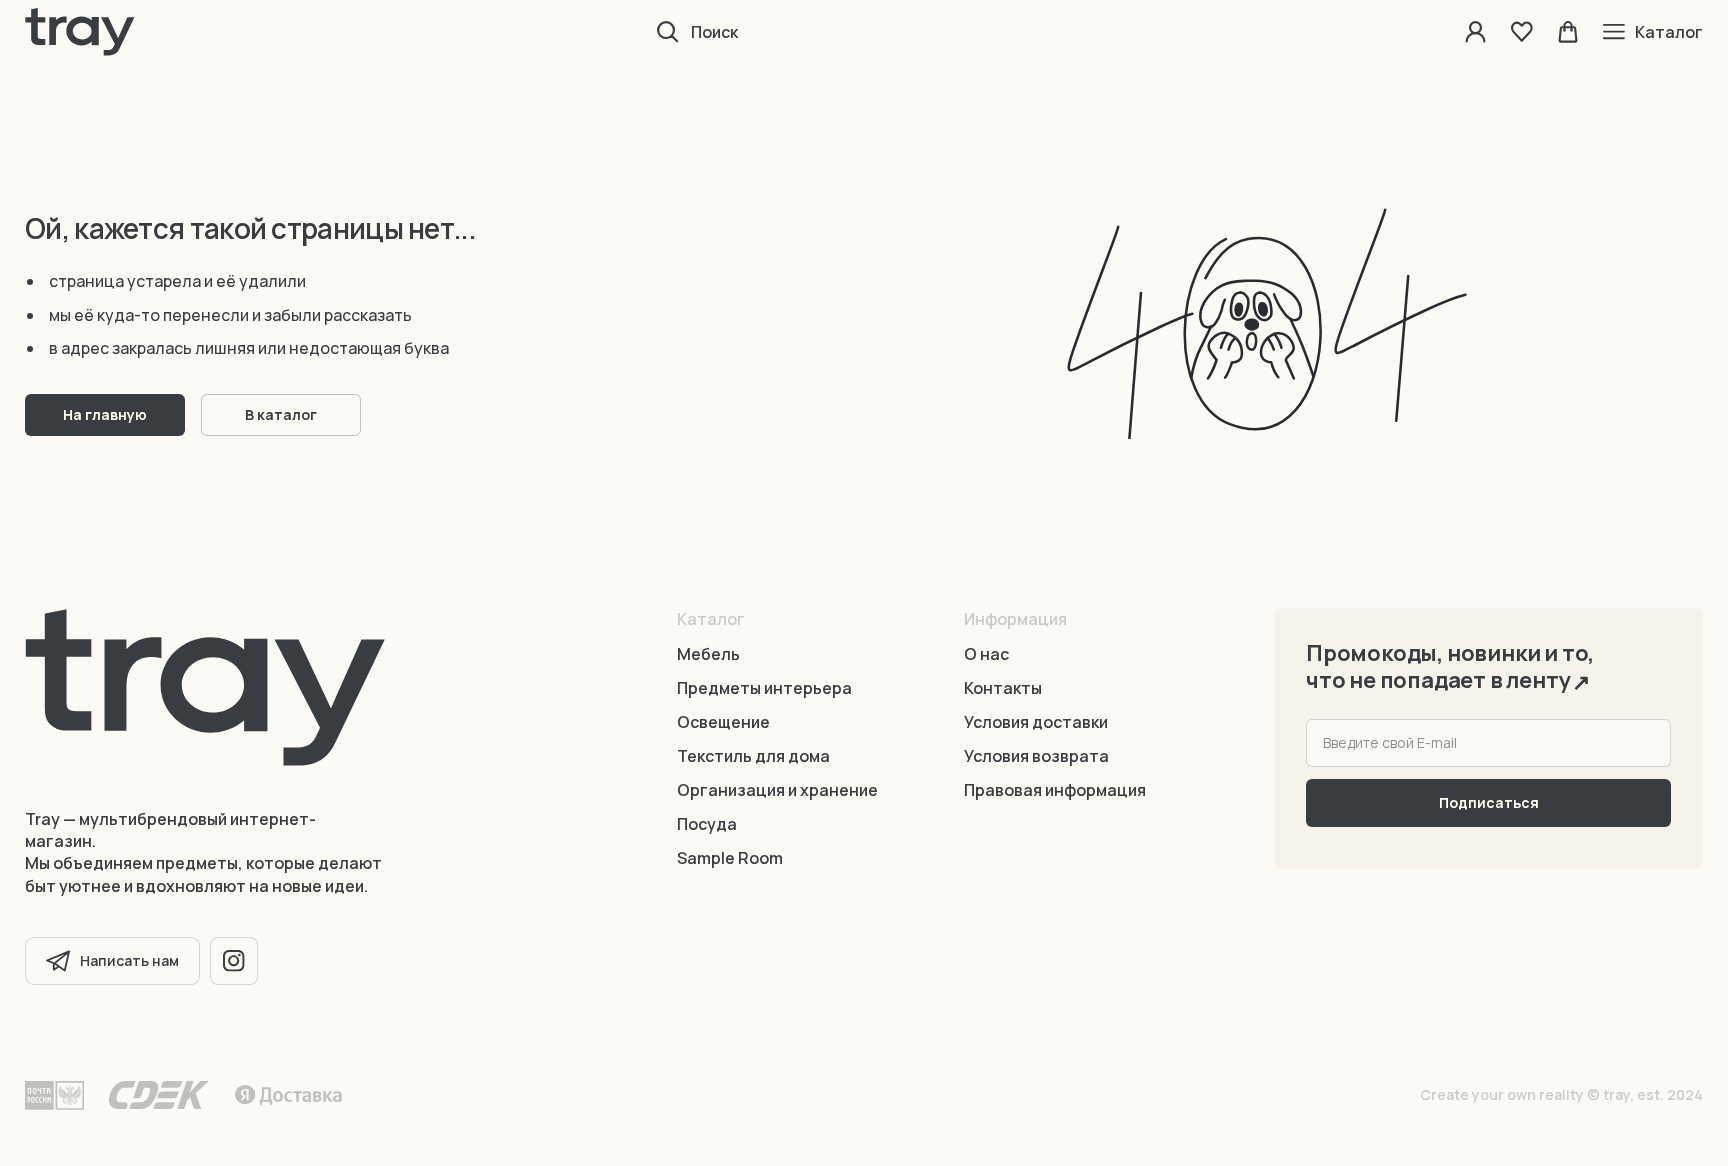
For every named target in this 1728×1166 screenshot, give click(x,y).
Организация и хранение (777, 790)
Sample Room (730, 858)
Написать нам (129, 960)
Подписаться (1489, 802)
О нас (986, 654)
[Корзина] (1568, 32)
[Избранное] (1522, 32)
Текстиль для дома (753, 756)
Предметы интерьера (764, 688)
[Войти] (1476, 32)
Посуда (707, 824)
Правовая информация (1055, 790)
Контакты (1003, 688)
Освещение (723, 722)
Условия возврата (1036, 756)
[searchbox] (914, 32)
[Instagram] (234, 961)
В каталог (281, 414)
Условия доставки (1036, 722)
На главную (105, 414)
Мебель (708, 654)
